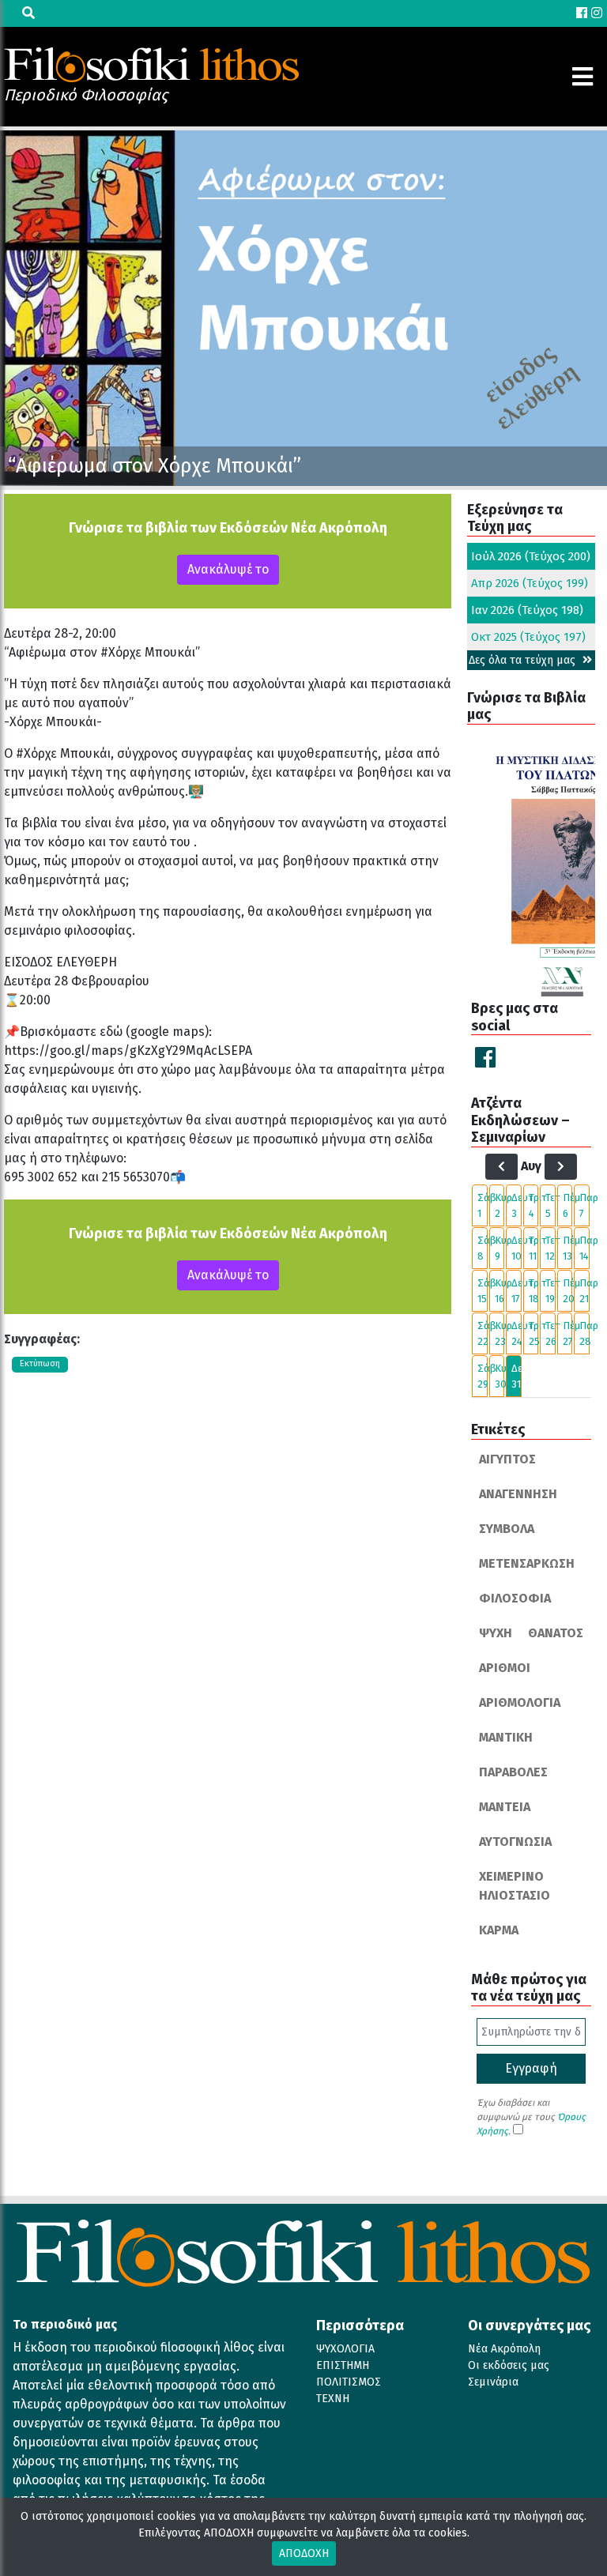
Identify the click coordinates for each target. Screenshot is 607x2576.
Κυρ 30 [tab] (500, 1376)
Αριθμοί (505, 1668)
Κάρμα (499, 1930)
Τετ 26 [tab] (550, 1333)
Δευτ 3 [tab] (517, 1205)
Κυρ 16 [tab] (500, 1291)
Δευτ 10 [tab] (517, 1248)
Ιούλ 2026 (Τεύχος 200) (531, 556)
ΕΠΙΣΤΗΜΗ (343, 2365)
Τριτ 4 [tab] (534, 1205)
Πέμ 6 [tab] (568, 1205)
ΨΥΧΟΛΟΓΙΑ (345, 2349)
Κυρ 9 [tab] (500, 1248)
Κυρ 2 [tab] (500, 1205)
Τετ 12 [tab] (550, 1248)
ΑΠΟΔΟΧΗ (304, 2553)
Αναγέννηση (518, 1494)
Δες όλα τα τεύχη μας (524, 660)
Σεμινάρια (493, 2382)
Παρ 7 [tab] (584, 1205)
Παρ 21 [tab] (584, 1291)
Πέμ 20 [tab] (568, 1291)
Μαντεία (505, 1807)
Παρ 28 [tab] (584, 1333)
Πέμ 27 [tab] (568, 1333)
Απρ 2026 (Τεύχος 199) (530, 583)
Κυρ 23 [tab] (500, 1333)
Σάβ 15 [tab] (483, 1291)
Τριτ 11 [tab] (534, 1248)
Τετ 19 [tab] (550, 1291)
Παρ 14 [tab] (584, 1248)
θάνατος (556, 1633)
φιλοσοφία (515, 1598)
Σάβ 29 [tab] (483, 1376)
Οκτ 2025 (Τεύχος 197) (528, 637)
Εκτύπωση (40, 1363)
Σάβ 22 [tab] (483, 1333)
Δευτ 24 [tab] (517, 1333)
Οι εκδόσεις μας (509, 2365)
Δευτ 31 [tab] (517, 1376)
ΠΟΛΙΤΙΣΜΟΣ (349, 2382)
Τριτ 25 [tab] (534, 1333)
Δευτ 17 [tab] (517, 1291)
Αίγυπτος (507, 1459)
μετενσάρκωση (527, 1563)
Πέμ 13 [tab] (568, 1248)
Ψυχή (496, 1633)
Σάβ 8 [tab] (483, 1248)
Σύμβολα (507, 1529)
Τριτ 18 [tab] (534, 1291)
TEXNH (333, 2399)
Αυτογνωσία (515, 1842)
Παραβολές (513, 1772)
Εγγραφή (531, 2068)
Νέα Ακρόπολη (504, 2349)
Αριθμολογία (520, 1702)
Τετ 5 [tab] (550, 1205)
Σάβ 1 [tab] (483, 1205)
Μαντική (506, 1737)
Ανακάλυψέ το (228, 569)
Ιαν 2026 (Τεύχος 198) (527, 610)
